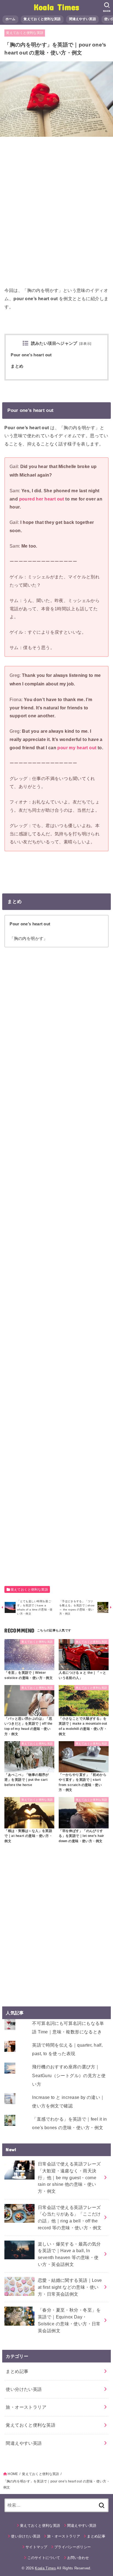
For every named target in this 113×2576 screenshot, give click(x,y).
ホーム (11, 19)
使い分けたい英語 (24, 2389)
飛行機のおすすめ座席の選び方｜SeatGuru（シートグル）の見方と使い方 (69, 2075)
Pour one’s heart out (31, 355)
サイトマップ (36, 2547)
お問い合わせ (78, 2558)
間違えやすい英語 (83, 19)
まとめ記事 (17, 2371)
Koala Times (56, 7)
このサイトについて (44, 2558)
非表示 (85, 344)
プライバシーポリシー (73, 2547)
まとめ (17, 366)
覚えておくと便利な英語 (42, 19)
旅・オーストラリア (26, 2407)
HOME (13, 2474)
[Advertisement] (56, 214)
